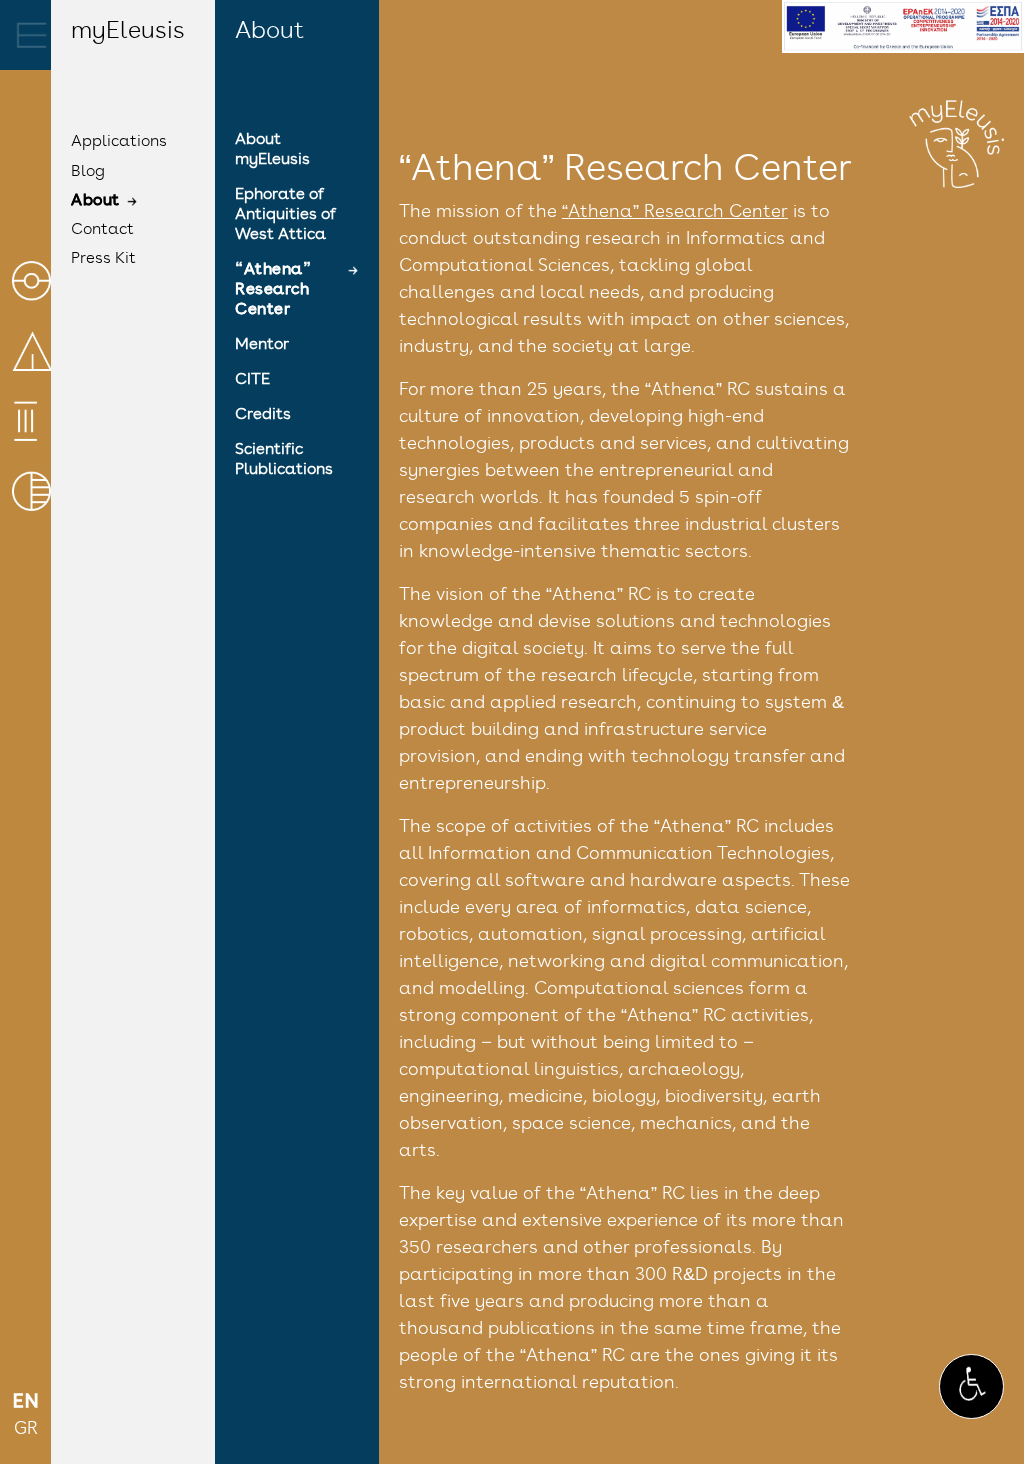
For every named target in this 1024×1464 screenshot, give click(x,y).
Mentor (262, 345)
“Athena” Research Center (273, 290)
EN (26, 1403)
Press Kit (103, 259)
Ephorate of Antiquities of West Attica (285, 215)
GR (26, 1430)
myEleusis (128, 32)
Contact (102, 230)
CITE (252, 380)
